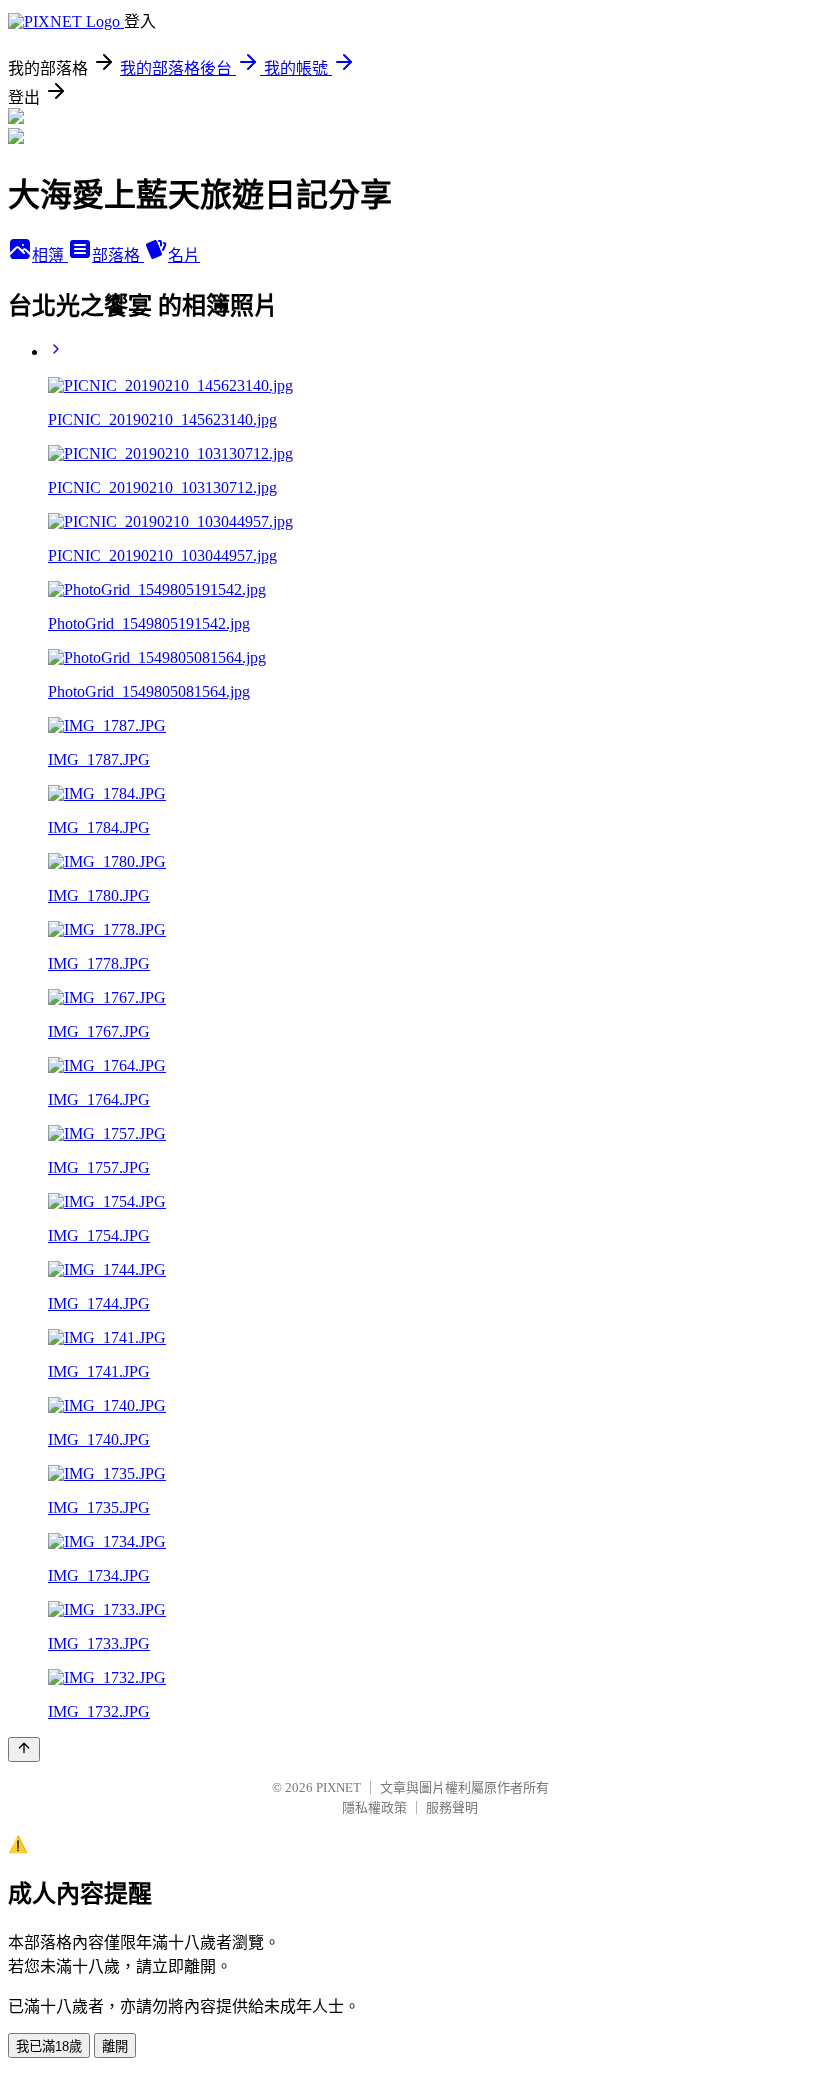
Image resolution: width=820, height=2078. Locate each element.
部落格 (118, 255)
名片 (184, 255)
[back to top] (24, 1749)
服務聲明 (452, 1807)
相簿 (50, 255)
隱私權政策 (374, 1807)
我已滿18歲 (49, 2046)
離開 (115, 2046)
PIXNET (338, 1787)
